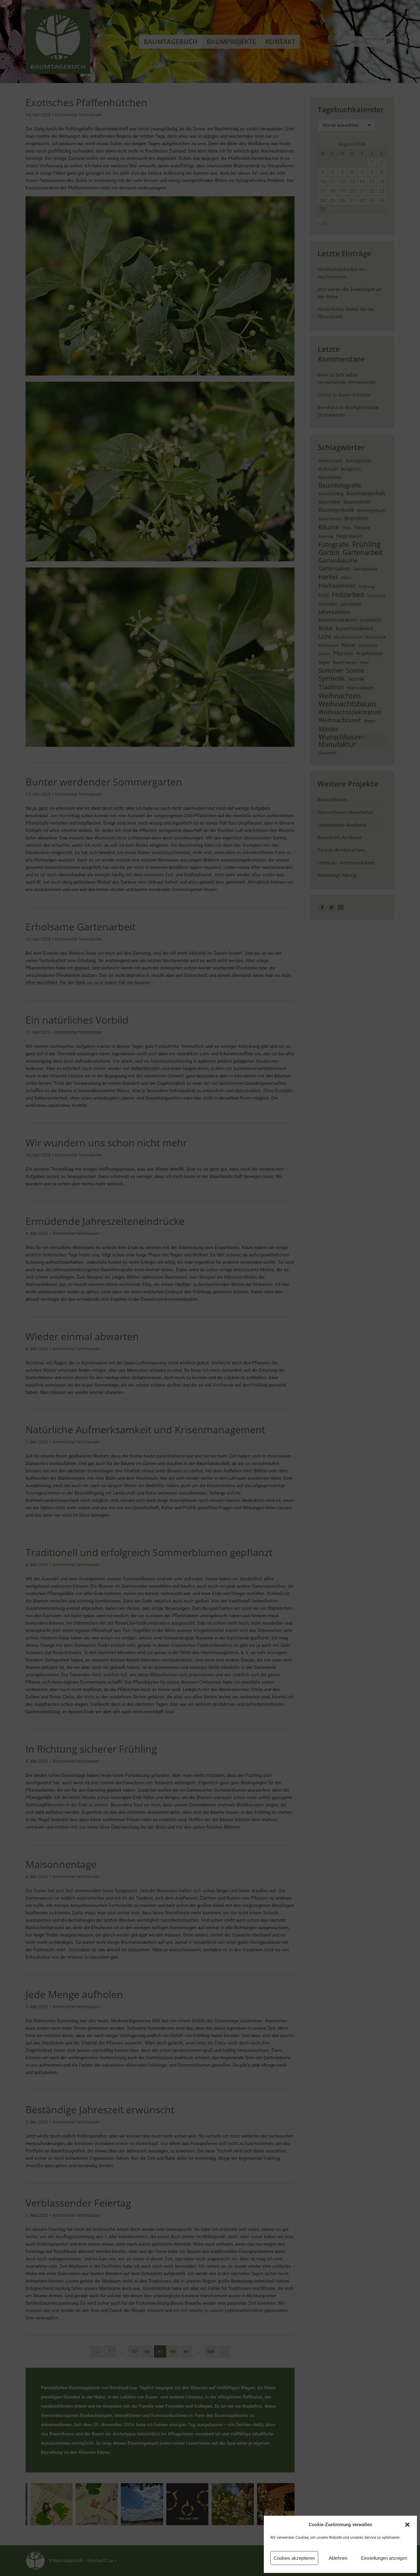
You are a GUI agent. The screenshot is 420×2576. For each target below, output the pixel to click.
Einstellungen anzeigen (384, 2558)
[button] (407, 2525)
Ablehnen (338, 2558)
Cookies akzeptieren (294, 2558)
